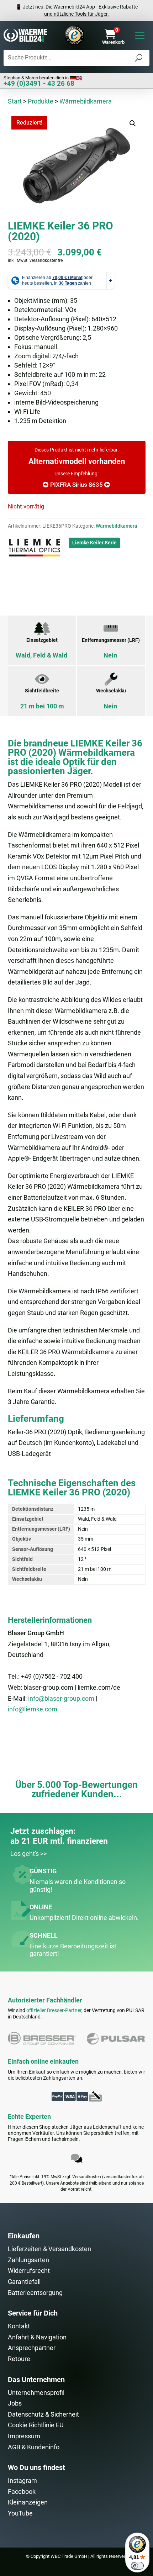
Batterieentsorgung (35, 2293)
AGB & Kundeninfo (34, 2447)
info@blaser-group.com (61, 1698)
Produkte (41, 101)
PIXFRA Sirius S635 (77, 485)
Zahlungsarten (28, 2260)
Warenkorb (113, 42)
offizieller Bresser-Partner (54, 2010)
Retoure (19, 2359)
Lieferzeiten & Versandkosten (49, 2249)
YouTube (20, 2513)
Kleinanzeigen (28, 2502)
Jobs (15, 2403)
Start (15, 101)
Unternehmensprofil (36, 2393)
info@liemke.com (33, 1709)
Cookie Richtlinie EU (36, 2425)
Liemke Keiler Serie (94, 543)
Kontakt (19, 2326)
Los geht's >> (28, 1854)
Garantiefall (24, 2282)
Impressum (24, 2436)
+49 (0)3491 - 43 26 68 (39, 83)
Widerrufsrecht (29, 2271)
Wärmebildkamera (86, 101)
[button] (133, 123)
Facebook (22, 2491)
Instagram (22, 2480)
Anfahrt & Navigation (37, 2337)
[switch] (137, 2566)
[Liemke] (35, 549)
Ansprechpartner (32, 2348)
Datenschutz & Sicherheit (43, 2414)
